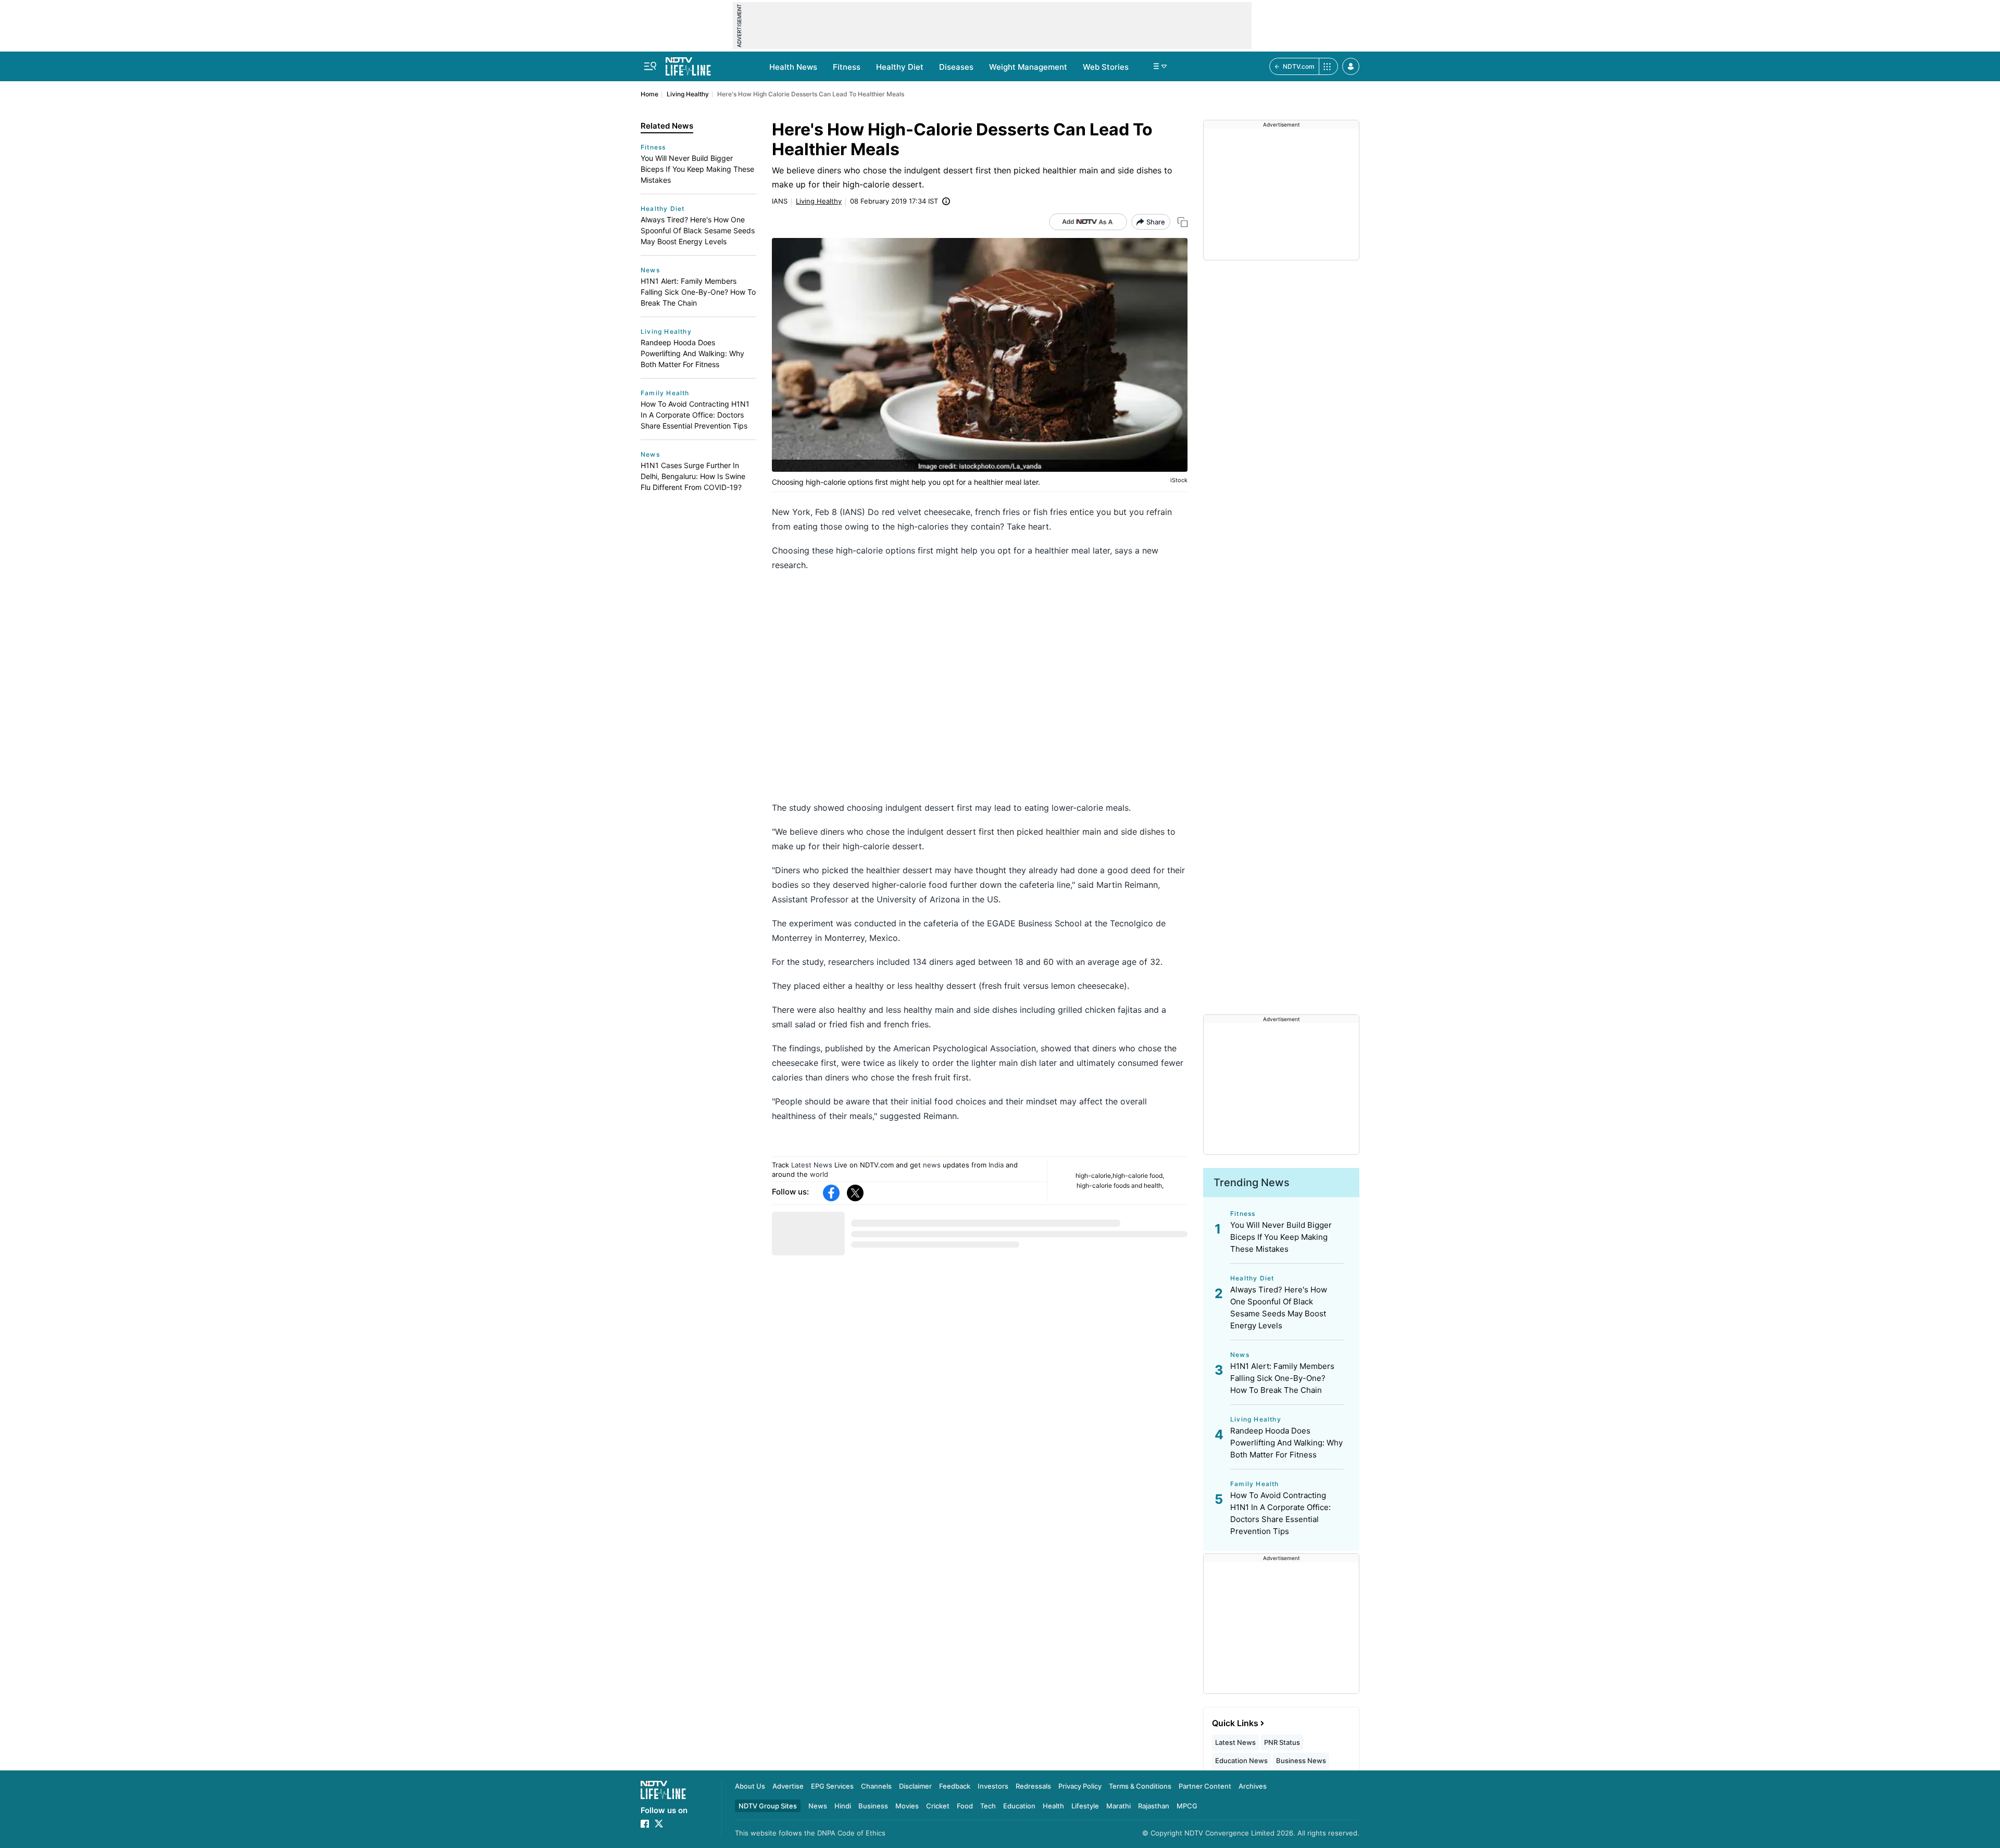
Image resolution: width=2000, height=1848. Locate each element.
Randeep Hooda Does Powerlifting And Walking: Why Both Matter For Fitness (692, 353)
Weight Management (1028, 67)
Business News (1301, 1761)
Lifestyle (1085, 1806)
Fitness (847, 67)
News (650, 270)
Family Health (665, 393)
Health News (793, 67)
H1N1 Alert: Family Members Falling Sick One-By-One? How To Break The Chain (698, 292)
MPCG (1187, 1806)
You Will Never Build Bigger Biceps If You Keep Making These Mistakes (697, 169)
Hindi (843, 1806)
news (932, 1165)
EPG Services (832, 1786)
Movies (907, 1806)
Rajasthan (1154, 1806)
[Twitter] (855, 1193)
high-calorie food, (1138, 1176)
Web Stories (1106, 67)
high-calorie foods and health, (1120, 1185)
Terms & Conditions (1140, 1786)
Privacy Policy (1080, 1786)
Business (873, 1806)
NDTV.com (1299, 66)
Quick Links (1235, 1723)
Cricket (938, 1806)
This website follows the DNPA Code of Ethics (810, 1833)
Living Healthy (688, 94)
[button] (1351, 66)
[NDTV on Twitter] (659, 1824)
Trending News (1252, 1183)
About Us (750, 1786)
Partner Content (1205, 1786)
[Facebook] (831, 1193)
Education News (1241, 1761)
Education (1019, 1806)
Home (649, 94)
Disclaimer (915, 1786)
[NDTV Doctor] (688, 64)
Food (965, 1806)
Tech (988, 1806)
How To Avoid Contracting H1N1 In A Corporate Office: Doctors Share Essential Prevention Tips (695, 415)
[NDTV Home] (663, 1790)
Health (1053, 1806)
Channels (876, 1786)
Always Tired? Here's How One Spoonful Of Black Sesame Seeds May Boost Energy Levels (698, 230)
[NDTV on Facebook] (645, 1824)
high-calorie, (1094, 1176)
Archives (1253, 1786)
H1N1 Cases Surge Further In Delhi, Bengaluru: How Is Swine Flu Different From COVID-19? (693, 476)
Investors (993, 1786)
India (996, 1165)
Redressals (1033, 1786)
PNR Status (1282, 1742)
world (819, 1174)
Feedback (955, 1786)
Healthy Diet (900, 67)
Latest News (812, 1165)
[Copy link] (1183, 222)
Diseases (956, 67)
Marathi (1118, 1806)
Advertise (788, 1786)
